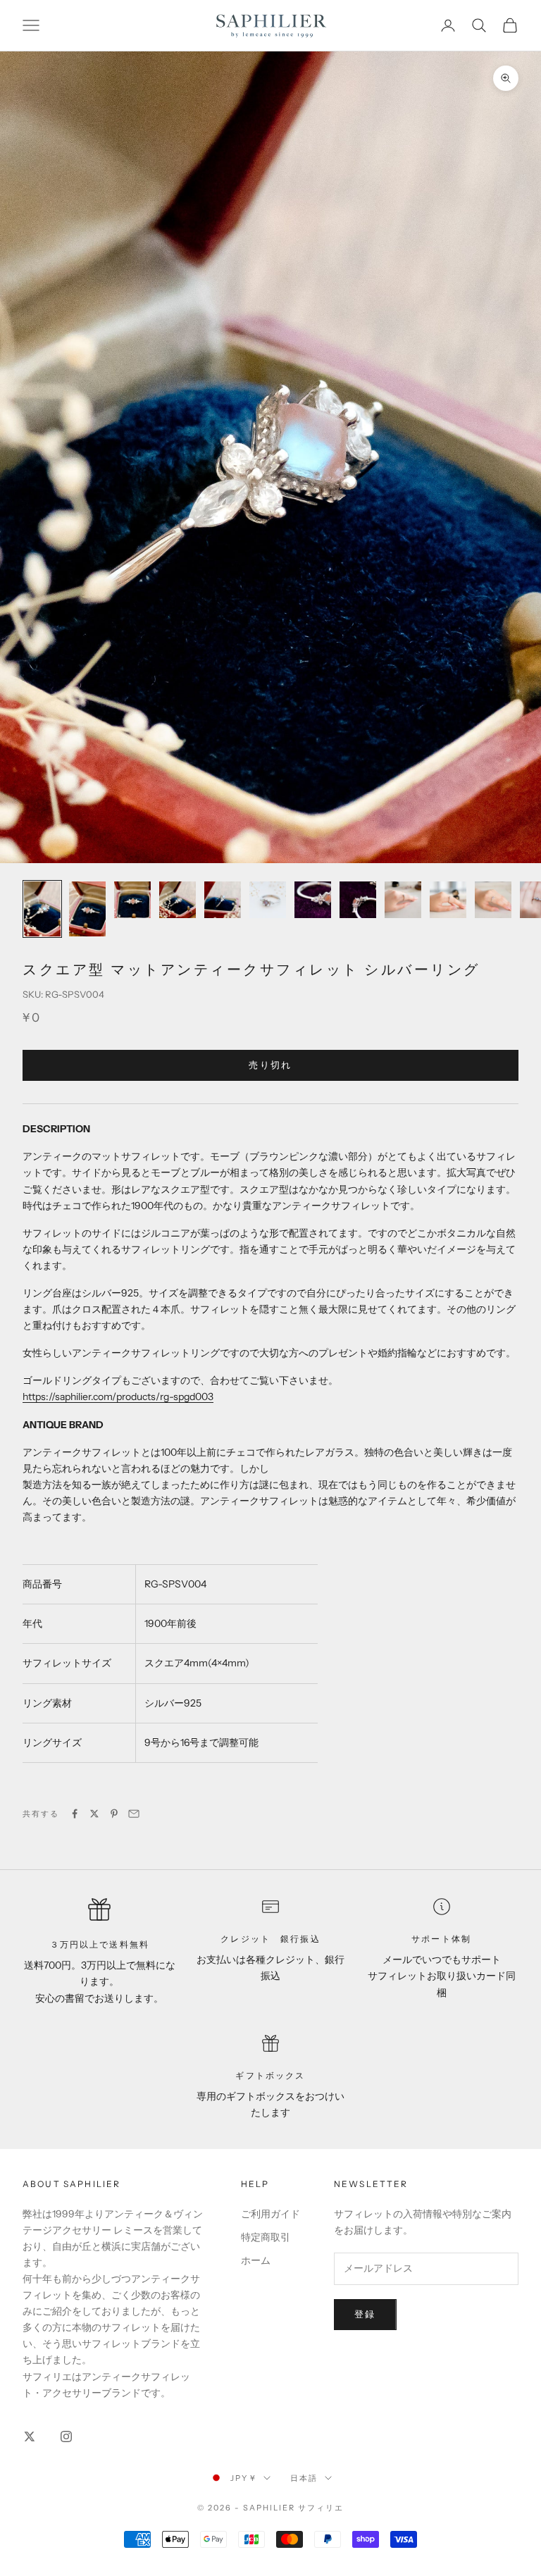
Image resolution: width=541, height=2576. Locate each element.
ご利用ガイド (270, 2214)
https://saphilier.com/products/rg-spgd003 (118, 1397)
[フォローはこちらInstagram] (66, 2436)
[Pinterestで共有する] (114, 1814)
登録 (365, 2314)
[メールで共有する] (134, 1814)
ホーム (256, 2260)
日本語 (304, 2478)
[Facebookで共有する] (75, 1814)
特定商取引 (266, 2237)
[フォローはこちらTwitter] (30, 2436)
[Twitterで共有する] (94, 1814)
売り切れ (270, 1065)
